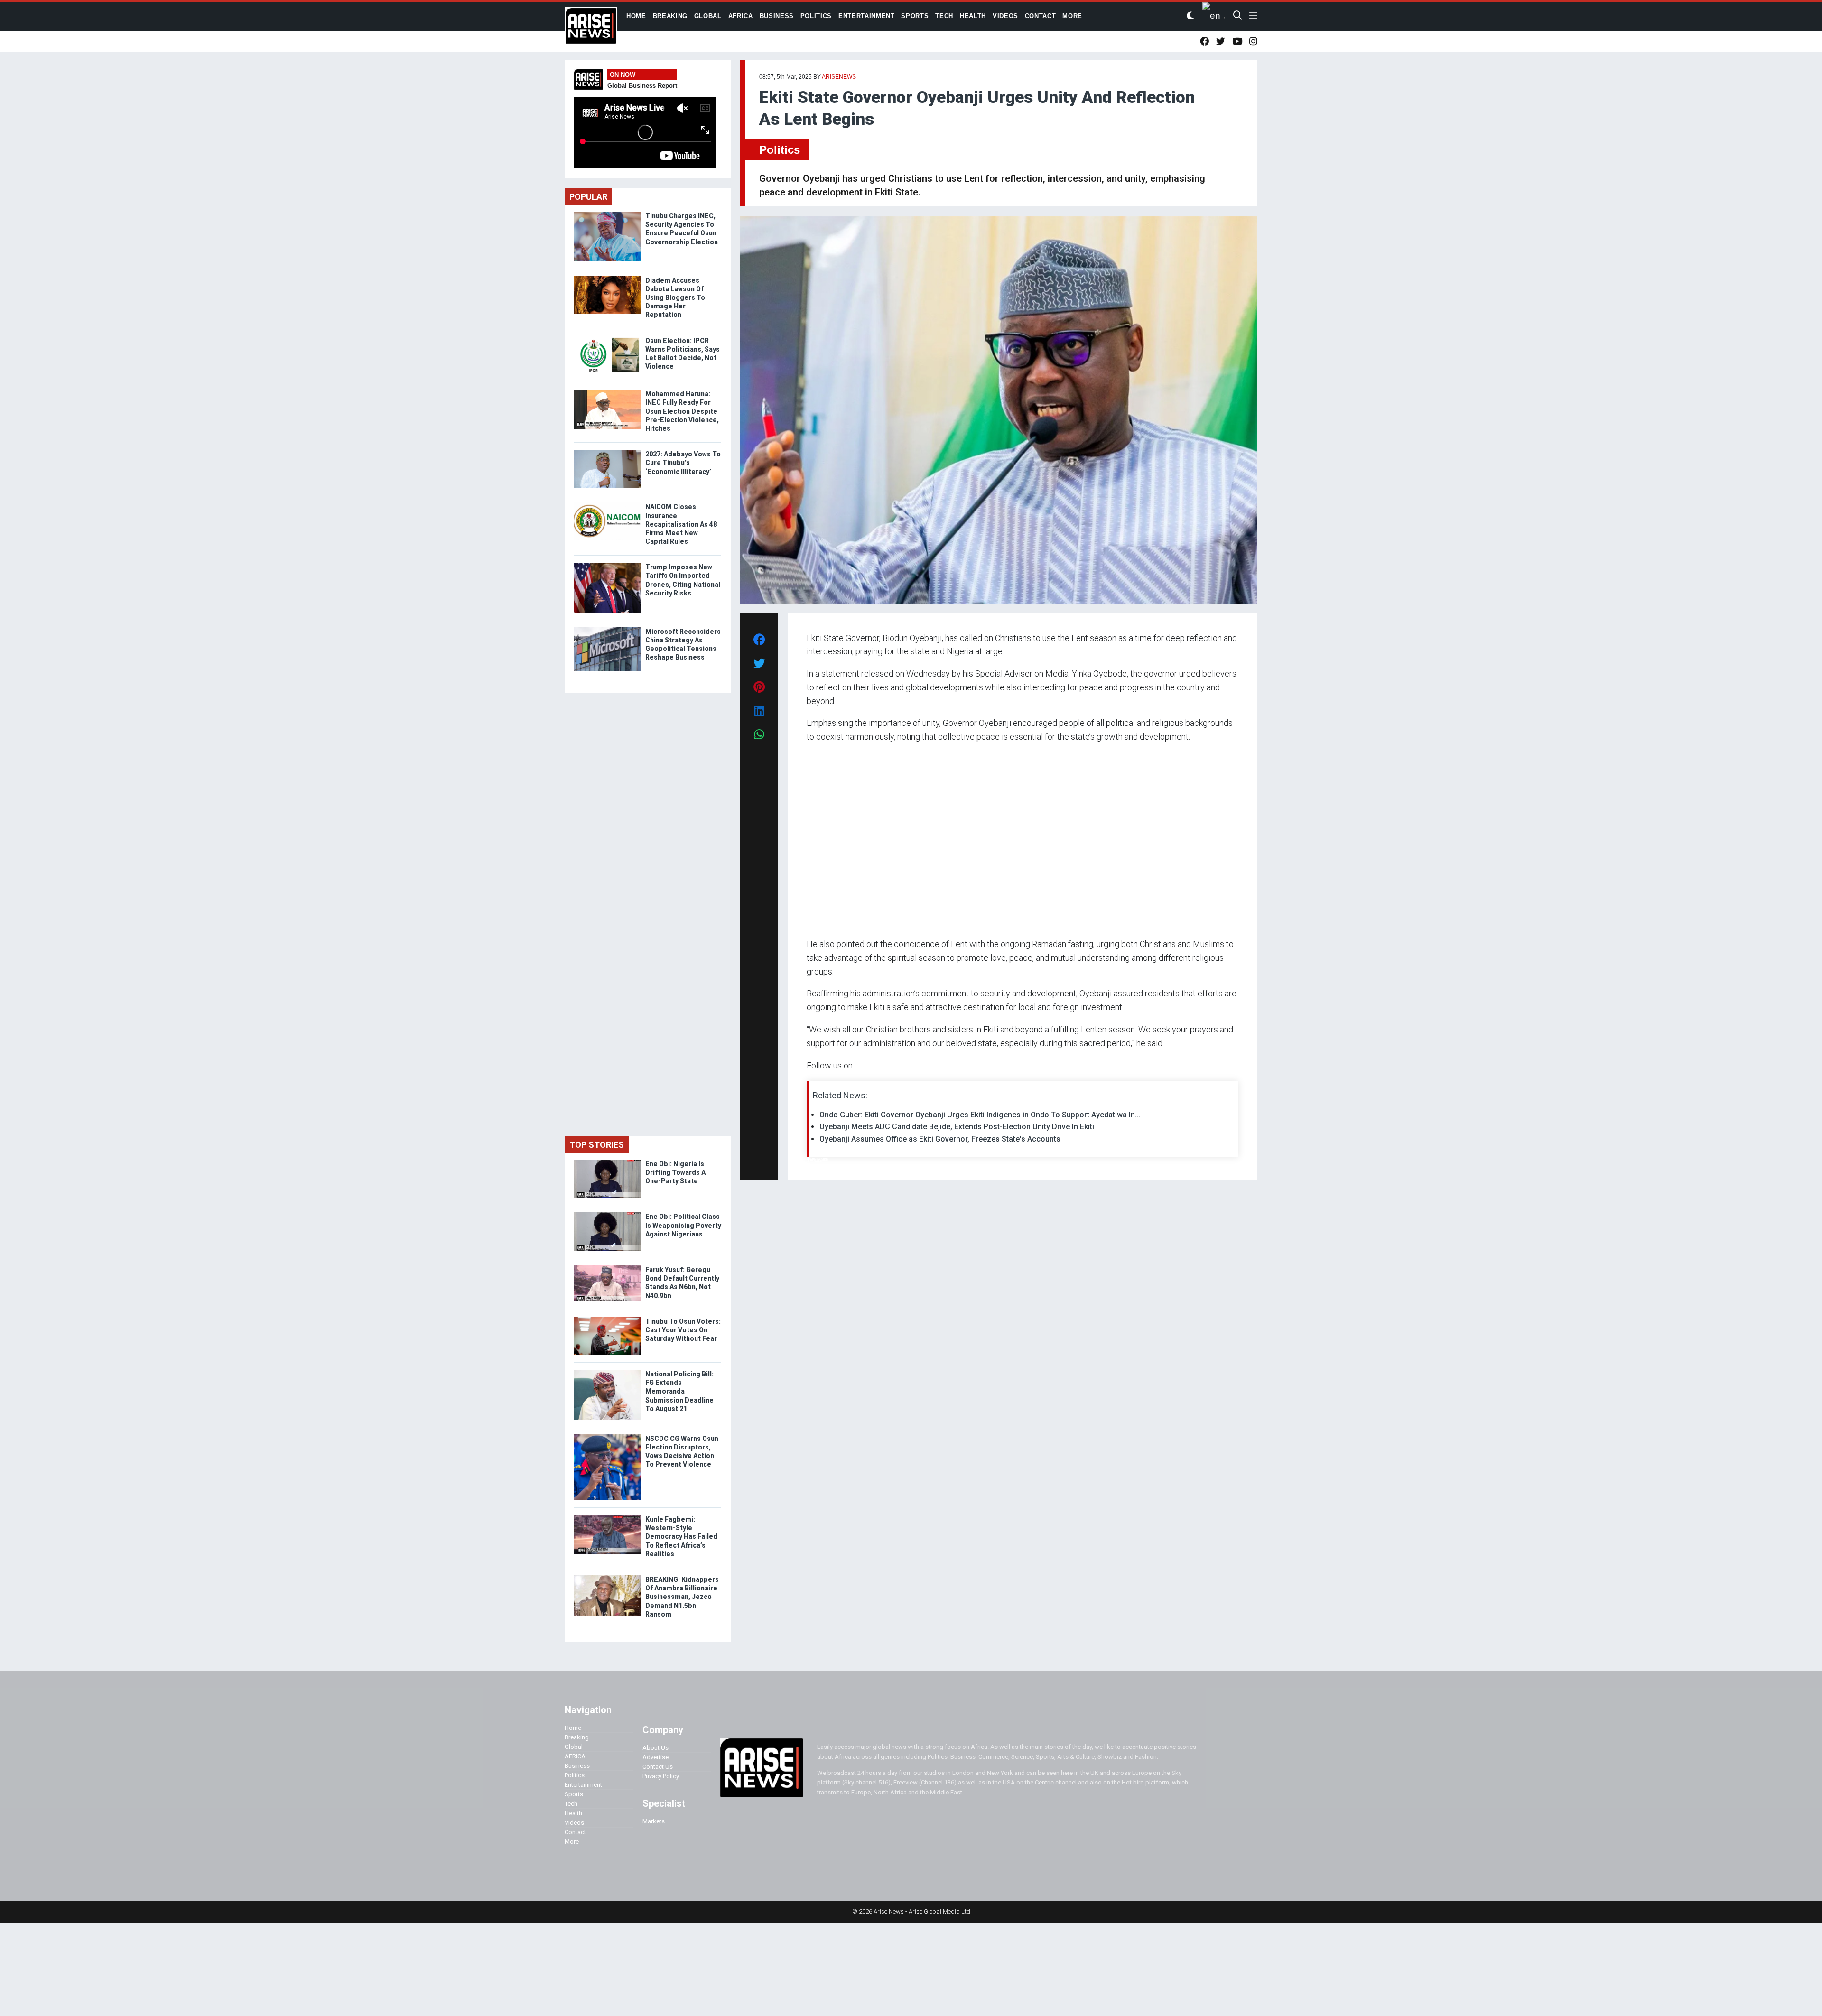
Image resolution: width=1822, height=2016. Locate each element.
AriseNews (839, 77)
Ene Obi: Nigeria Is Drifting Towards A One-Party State (675, 1172)
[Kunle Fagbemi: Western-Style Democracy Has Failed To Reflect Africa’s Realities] (607, 1517)
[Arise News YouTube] (1237, 42)
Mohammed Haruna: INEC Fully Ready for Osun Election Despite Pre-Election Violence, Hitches (682, 411)
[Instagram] (816, 1160)
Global (574, 1747)
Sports (574, 1794)
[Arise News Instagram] (1253, 42)
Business (577, 1766)
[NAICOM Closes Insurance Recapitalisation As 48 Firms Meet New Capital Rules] (607, 505)
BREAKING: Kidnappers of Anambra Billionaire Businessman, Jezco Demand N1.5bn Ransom (682, 1597)
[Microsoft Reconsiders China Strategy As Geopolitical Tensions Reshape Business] (607, 629)
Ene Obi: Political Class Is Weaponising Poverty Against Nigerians (683, 1225)
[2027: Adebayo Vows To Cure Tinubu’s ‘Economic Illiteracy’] (607, 452)
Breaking (577, 1737)
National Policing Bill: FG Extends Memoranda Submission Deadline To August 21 (679, 1391)
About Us (655, 1748)
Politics (780, 150)
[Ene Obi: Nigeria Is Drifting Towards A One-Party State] (607, 1162)
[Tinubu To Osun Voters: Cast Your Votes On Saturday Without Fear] (607, 1319)
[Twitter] (812, 1160)
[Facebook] (808, 1160)
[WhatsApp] (821, 1160)
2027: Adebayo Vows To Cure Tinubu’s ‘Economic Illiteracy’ (683, 463)
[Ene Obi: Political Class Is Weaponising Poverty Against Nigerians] (607, 1214)
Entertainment (583, 1785)
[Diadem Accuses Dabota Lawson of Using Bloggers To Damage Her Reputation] (607, 278)
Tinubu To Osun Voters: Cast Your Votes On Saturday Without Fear (683, 1330)
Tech (571, 1804)
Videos (574, 1823)
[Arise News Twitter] (1221, 42)
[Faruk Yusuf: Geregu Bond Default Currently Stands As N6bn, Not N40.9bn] (607, 1268)
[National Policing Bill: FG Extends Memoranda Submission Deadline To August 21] (607, 1372)
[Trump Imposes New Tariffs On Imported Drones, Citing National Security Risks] (607, 565)
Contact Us (658, 1767)
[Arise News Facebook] (1204, 42)
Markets (654, 1821)
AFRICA (575, 1756)
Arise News (591, 28)
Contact (575, 1832)
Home (573, 1728)
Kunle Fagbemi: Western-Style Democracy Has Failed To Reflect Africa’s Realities (681, 1537)
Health (573, 1813)
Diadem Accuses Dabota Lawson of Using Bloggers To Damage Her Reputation (675, 298)
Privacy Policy (661, 1776)
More (572, 1842)
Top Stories (597, 1145)
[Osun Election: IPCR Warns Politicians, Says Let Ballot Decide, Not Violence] (607, 339)
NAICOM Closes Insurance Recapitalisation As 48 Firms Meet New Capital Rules (681, 524)
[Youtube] (825, 1160)
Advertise (655, 1757)
